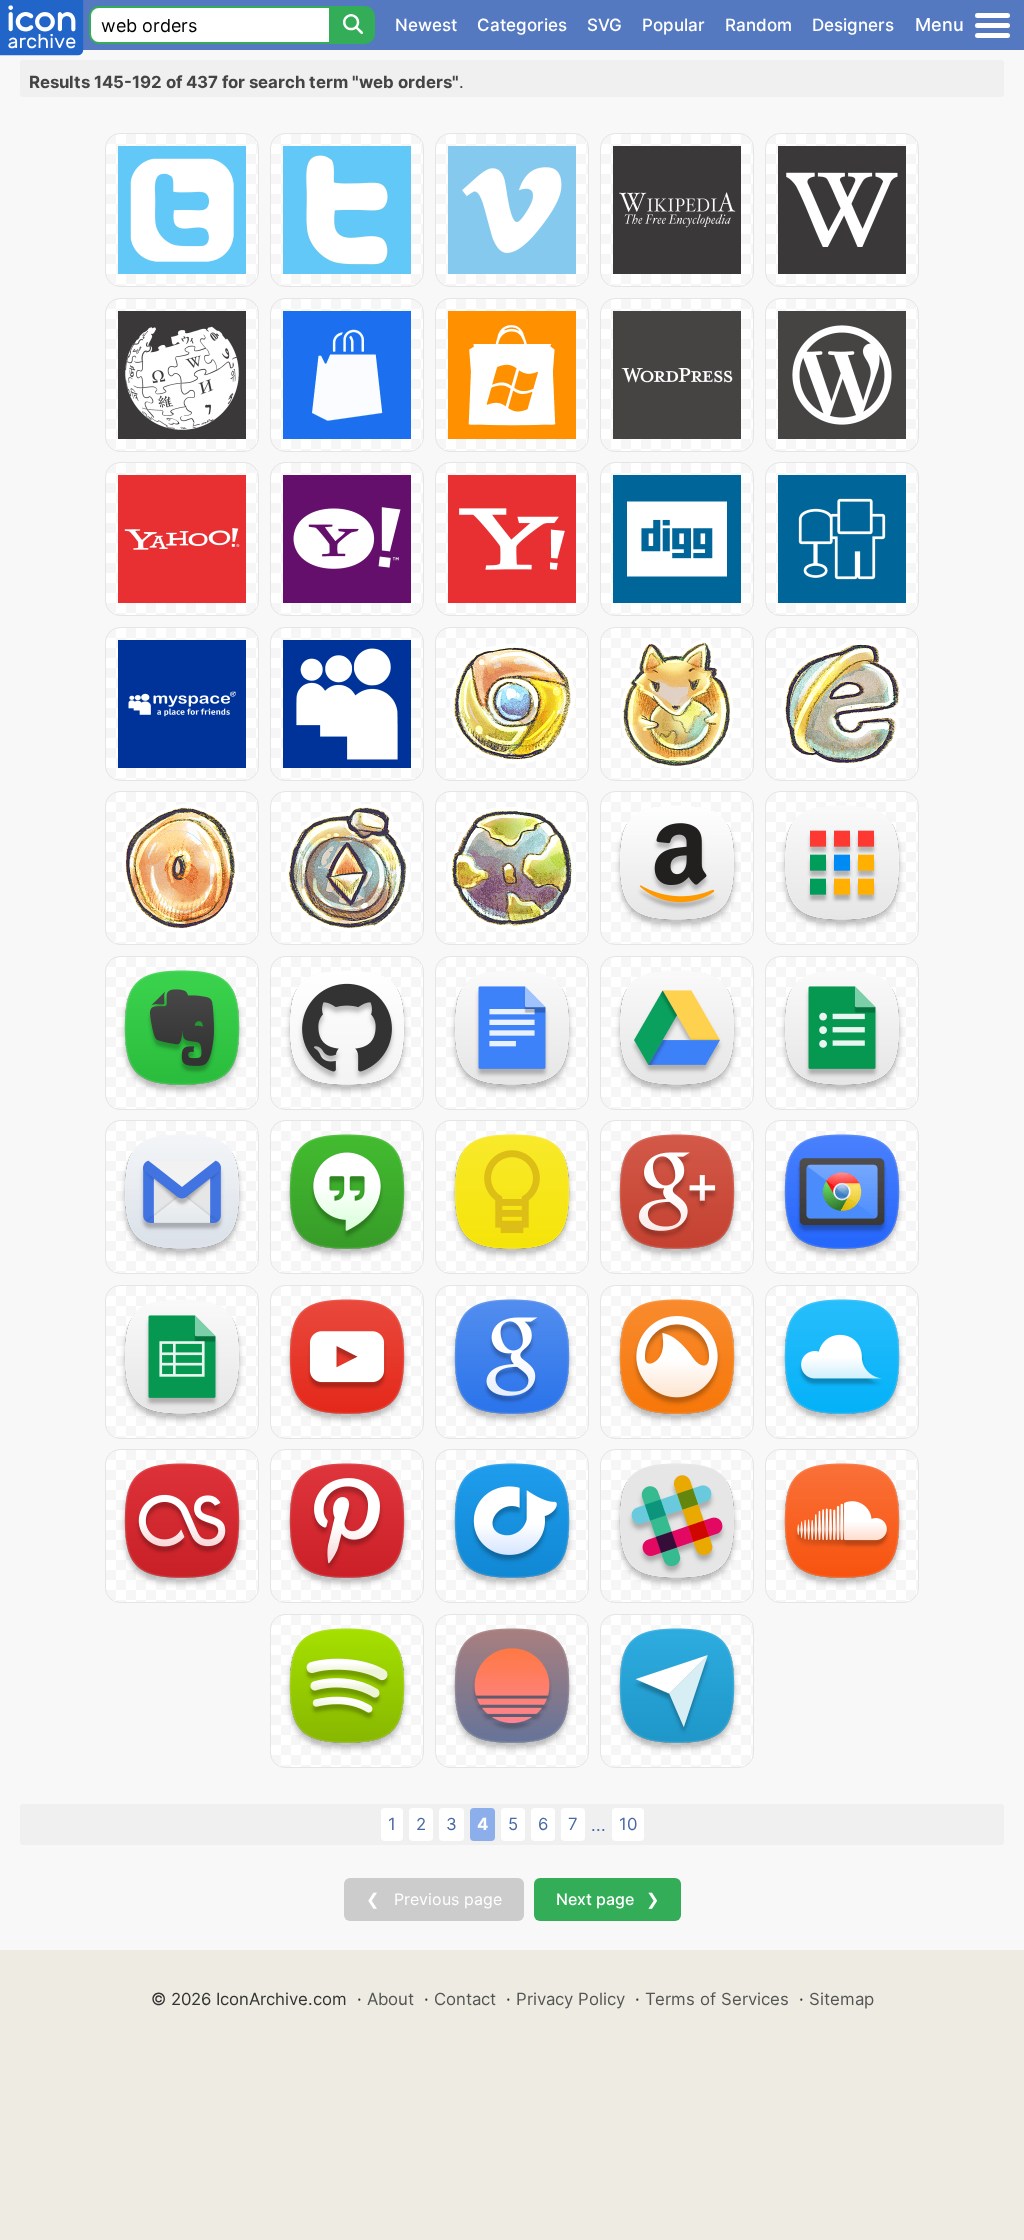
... (598, 1825)
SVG (604, 25)
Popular (673, 25)
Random (758, 25)
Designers (853, 25)
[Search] (352, 25)
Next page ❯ (607, 1899)
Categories (522, 25)
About (390, 1999)
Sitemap (841, 1999)
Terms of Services (717, 1999)
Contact (465, 1999)
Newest (426, 25)
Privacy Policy (570, 1999)
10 (628, 1824)
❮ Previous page (434, 1899)
